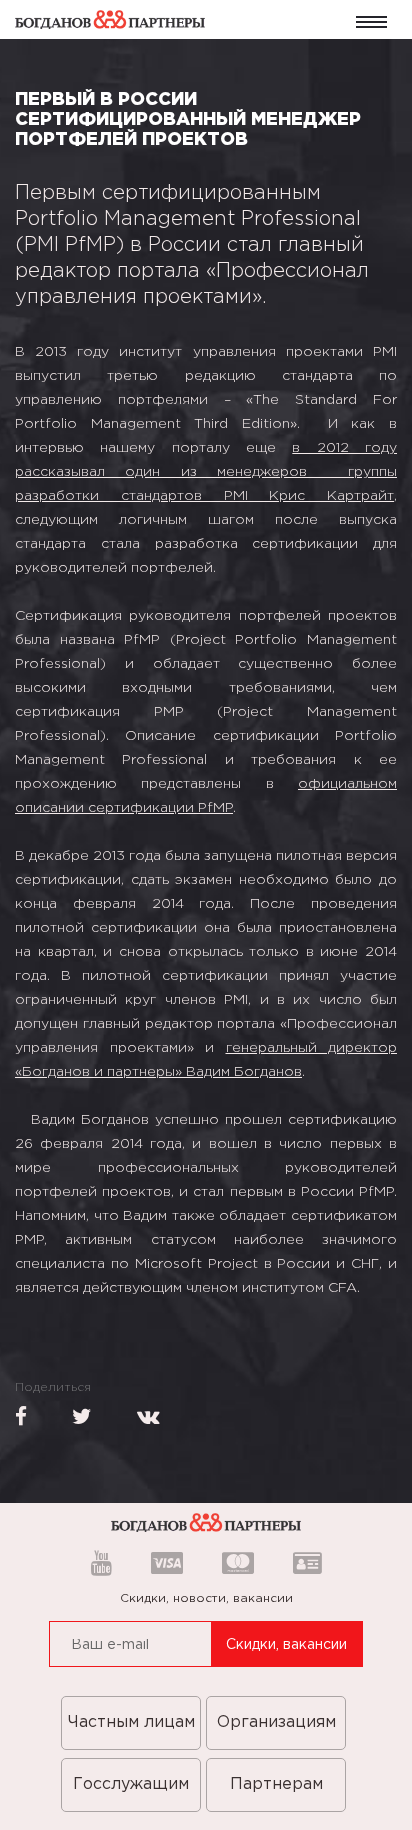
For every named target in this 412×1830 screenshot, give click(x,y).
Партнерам (276, 1784)
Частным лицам (131, 1722)
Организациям (276, 1722)
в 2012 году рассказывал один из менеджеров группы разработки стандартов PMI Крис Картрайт (206, 472)
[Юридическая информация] (301, 1565)
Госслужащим (131, 1784)
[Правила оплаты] (167, 1565)
